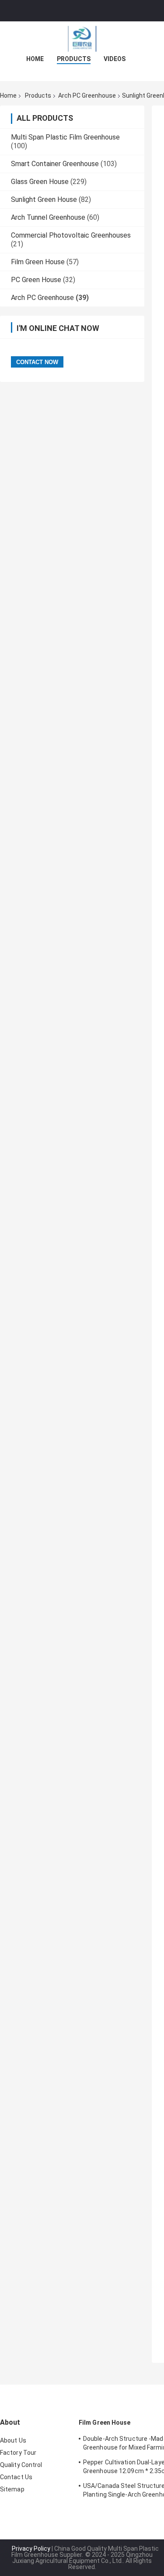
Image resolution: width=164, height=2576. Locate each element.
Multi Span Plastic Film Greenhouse (65, 137)
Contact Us (16, 2477)
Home (35, 59)
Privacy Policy (31, 2549)
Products (74, 59)
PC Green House (36, 280)
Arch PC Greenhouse (87, 95)
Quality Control (21, 2465)
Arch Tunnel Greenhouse (48, 217)
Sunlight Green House (44, 199)
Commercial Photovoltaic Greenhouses (71, 235)
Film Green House (38, 262)
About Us (13, 2440)
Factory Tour (18, 2453)
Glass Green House (40, 182)
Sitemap (12, 2489)
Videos (115, 59)
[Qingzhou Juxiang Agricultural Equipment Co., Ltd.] (82, 39)
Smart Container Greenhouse (55, 164)
